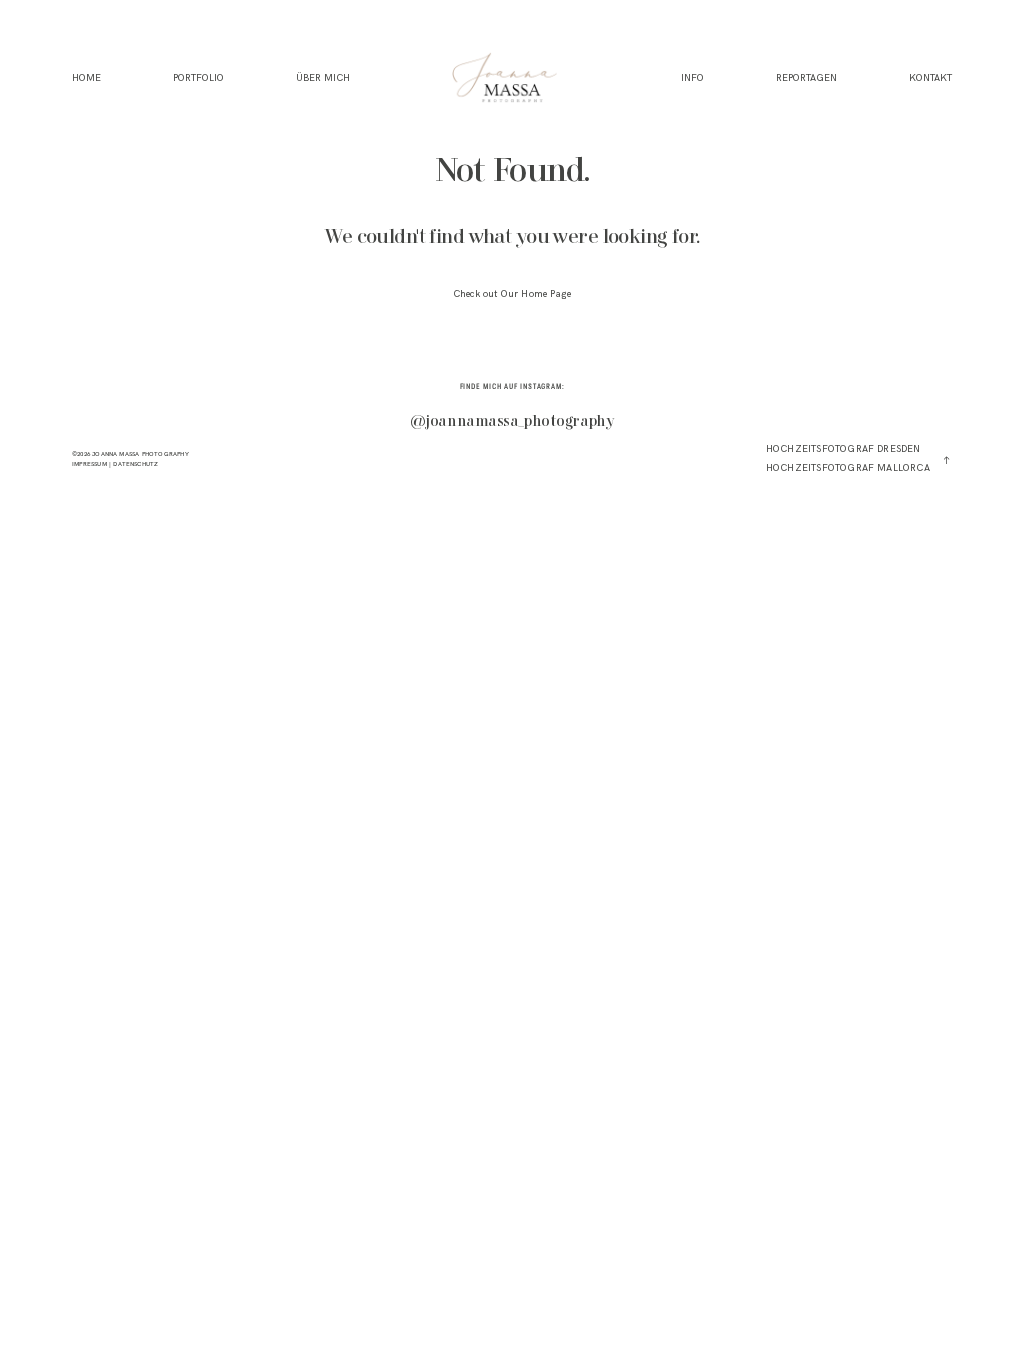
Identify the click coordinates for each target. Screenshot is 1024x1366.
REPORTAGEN (806, 77)
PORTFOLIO (198, 77)
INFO (692, 77)
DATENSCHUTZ (135, 464)
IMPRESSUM (89, 464)
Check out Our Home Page (512, 294)
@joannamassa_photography (512, 422)
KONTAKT (930, 77)
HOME (86, 77)
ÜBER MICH (323, 77)
